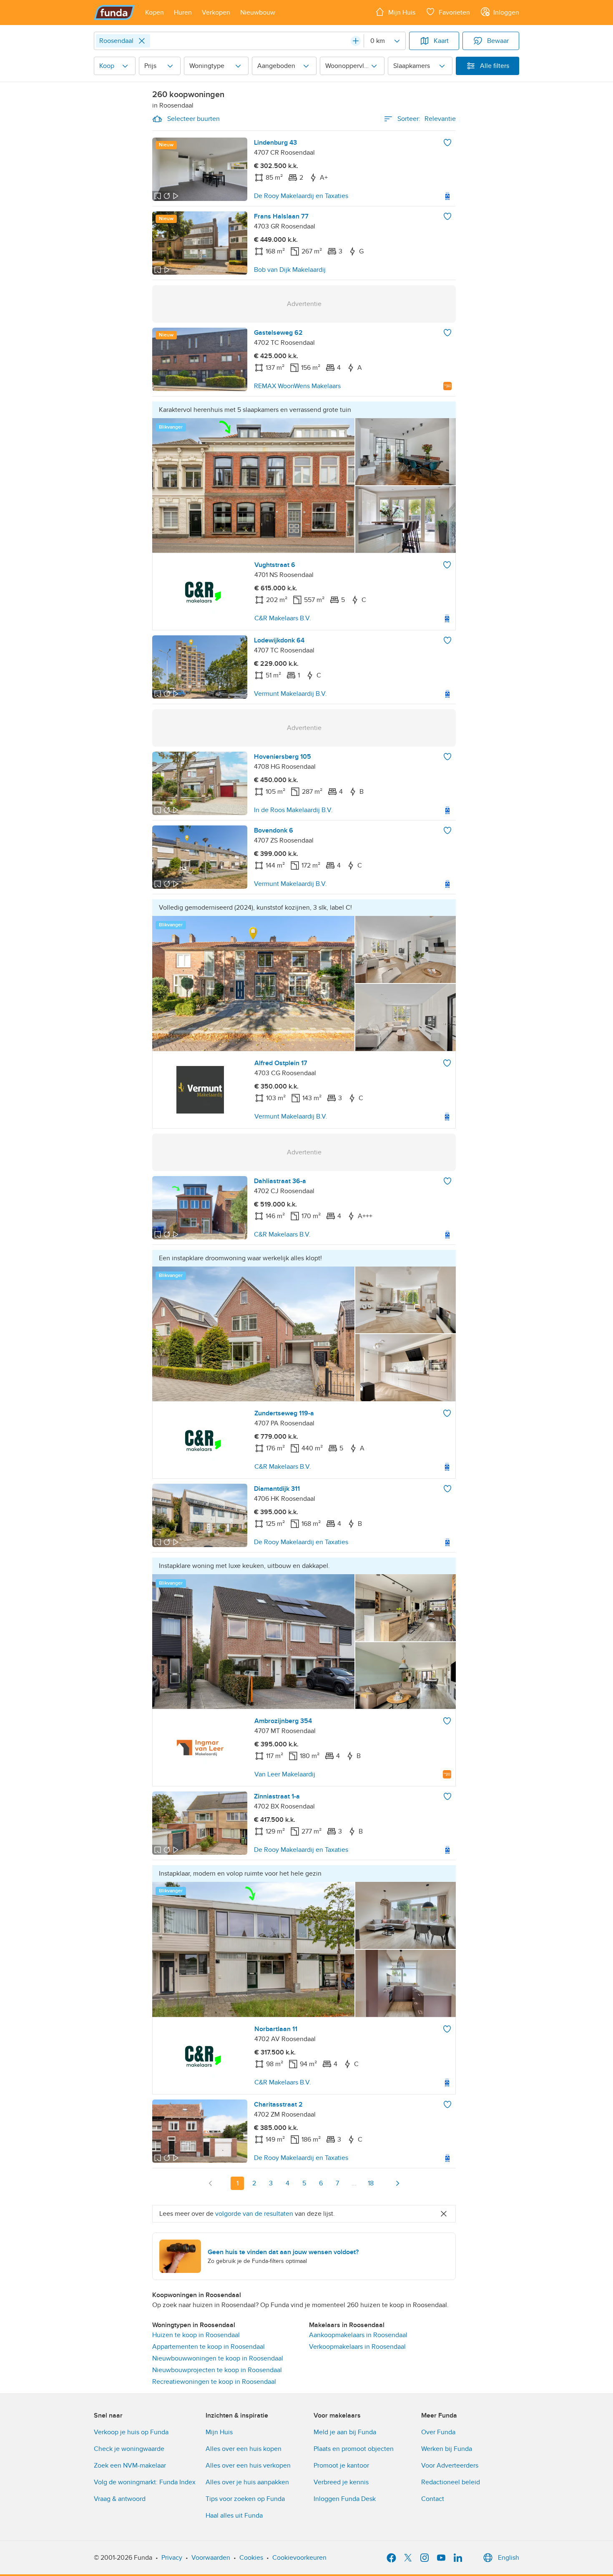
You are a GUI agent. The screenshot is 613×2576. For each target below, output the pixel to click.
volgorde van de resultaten (254, 2214)
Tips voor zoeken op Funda (245, 2499)
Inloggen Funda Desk (345, 2499)
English (509, 2558)
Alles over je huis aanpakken (247, 2482)
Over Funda (438, 2432)
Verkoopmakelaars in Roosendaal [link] (357, 2347)
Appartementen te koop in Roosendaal (209, 2347)
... (354, 2183)
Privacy (172, 2558)
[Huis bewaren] (447, 143)
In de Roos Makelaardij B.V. (293, 810)
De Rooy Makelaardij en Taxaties (301, 196)
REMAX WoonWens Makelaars (297, 386)
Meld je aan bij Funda (345, 2432)
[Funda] (114, 13)
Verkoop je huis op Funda (131, 2432)
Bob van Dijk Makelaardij (290, 270)
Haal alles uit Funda (234, 2516)
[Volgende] (397, 2183)
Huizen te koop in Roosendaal (196, 2335)
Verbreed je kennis (341, 2482)
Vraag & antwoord (120, 2499)
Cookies (251, 2558)
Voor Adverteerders (450, 2466)
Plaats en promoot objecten (354, 2449)
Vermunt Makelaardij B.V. (290, 694)
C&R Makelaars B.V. (283, 618)
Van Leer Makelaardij (285, 1774)
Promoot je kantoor (341, 2466)
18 (371, 2183)
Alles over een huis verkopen (248, 2466)
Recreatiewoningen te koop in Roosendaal (214, 2382)
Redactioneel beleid (451, 2482)
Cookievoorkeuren (299, 2558)
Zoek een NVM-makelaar (130, 2466)
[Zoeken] (356, 41)
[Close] (142, 41)
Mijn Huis (219, 2432)
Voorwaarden (211, 2558)
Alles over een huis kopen (244, 2449)
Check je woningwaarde (129, 2449)
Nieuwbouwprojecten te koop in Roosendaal (217, 2370)
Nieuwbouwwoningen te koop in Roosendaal (218, 2358)
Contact (433, 2499)
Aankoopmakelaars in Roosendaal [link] (358, 2335)
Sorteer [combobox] (427, 119)
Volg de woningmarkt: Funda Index (145, 2482)
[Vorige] (211, 2183)
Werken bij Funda (447, 2449)
